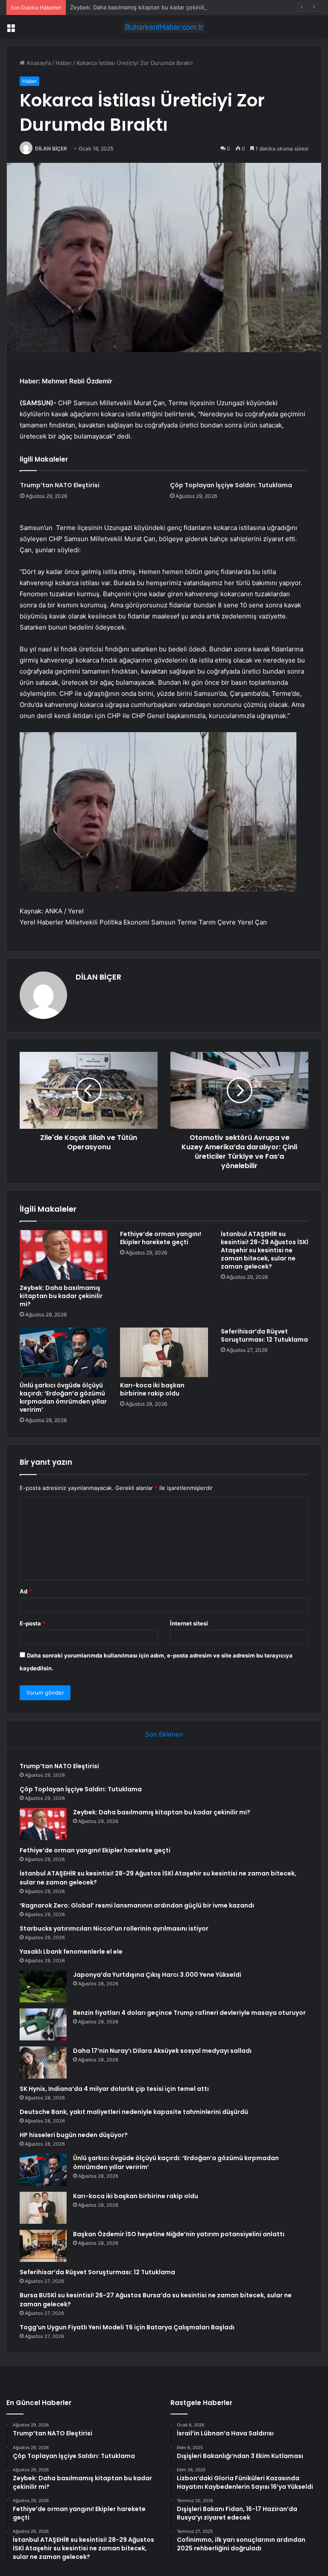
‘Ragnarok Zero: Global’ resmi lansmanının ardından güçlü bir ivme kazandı (137, 1905)
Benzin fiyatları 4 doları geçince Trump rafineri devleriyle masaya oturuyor (189, 2013)
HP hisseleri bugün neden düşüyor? (74, 2135)
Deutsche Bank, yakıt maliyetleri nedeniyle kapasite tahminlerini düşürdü (134, 2112)
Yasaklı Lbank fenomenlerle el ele (71, 1952)
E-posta (32, 1623)
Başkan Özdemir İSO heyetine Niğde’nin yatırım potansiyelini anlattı (179, 2234)
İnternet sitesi (189, 1623)
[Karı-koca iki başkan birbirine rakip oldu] (164, 1352)
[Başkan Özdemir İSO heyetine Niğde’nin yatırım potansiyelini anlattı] (43, 2246)
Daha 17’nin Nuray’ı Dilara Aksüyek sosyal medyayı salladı (162, 2051)
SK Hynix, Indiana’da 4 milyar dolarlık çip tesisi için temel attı (114, 2089)
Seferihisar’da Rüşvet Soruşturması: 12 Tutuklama (264, 1335)
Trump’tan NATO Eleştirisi (60, 485)
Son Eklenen (164, 1734)
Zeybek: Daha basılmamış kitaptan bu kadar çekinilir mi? (143, 7)
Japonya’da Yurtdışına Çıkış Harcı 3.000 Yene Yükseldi (157, 1975)
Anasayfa (38, 63)
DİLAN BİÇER (51, 149)
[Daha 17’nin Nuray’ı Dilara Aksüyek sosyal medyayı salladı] (43, 2062)
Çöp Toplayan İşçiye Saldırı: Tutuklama (231, 485)
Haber (64, 63)
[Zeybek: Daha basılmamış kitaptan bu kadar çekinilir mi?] (63, 1255)
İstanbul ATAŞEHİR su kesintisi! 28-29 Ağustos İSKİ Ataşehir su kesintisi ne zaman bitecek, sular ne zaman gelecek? (265, 1250)
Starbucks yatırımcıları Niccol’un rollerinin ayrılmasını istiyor (114, 1928)
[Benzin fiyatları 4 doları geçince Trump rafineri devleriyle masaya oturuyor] (43, 2024)
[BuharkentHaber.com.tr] (164, 27)
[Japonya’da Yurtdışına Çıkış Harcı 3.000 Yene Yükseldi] (43, 1986)
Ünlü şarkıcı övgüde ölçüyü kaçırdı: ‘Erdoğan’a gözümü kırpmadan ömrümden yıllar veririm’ (63, 1397)
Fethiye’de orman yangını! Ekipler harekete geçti (161, 1238)
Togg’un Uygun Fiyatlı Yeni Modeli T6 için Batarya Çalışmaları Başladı (127, 2327)
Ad (26, 1591)
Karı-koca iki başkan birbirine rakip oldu (152, 1389)
